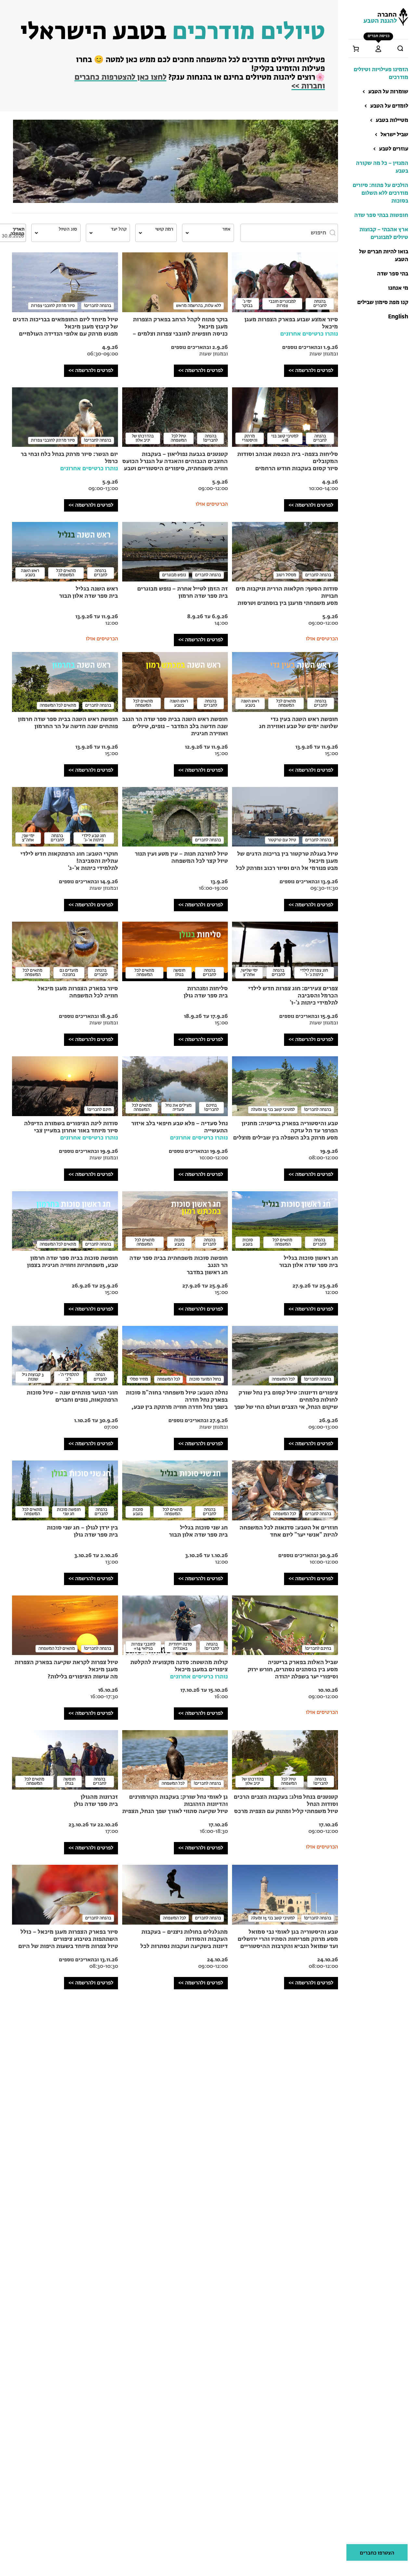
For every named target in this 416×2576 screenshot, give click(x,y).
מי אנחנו (398, 288)
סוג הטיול (68, 229)
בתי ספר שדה (393, 274)
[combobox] (208, 233)
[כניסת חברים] (378, 49)
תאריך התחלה (17, 232)
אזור (226, 229)
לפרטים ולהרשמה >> (311, 371)
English (398, 317)
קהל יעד (119, 229)
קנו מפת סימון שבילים (383, 303)
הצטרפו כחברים (377, 2553)
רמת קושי (164, 229)
